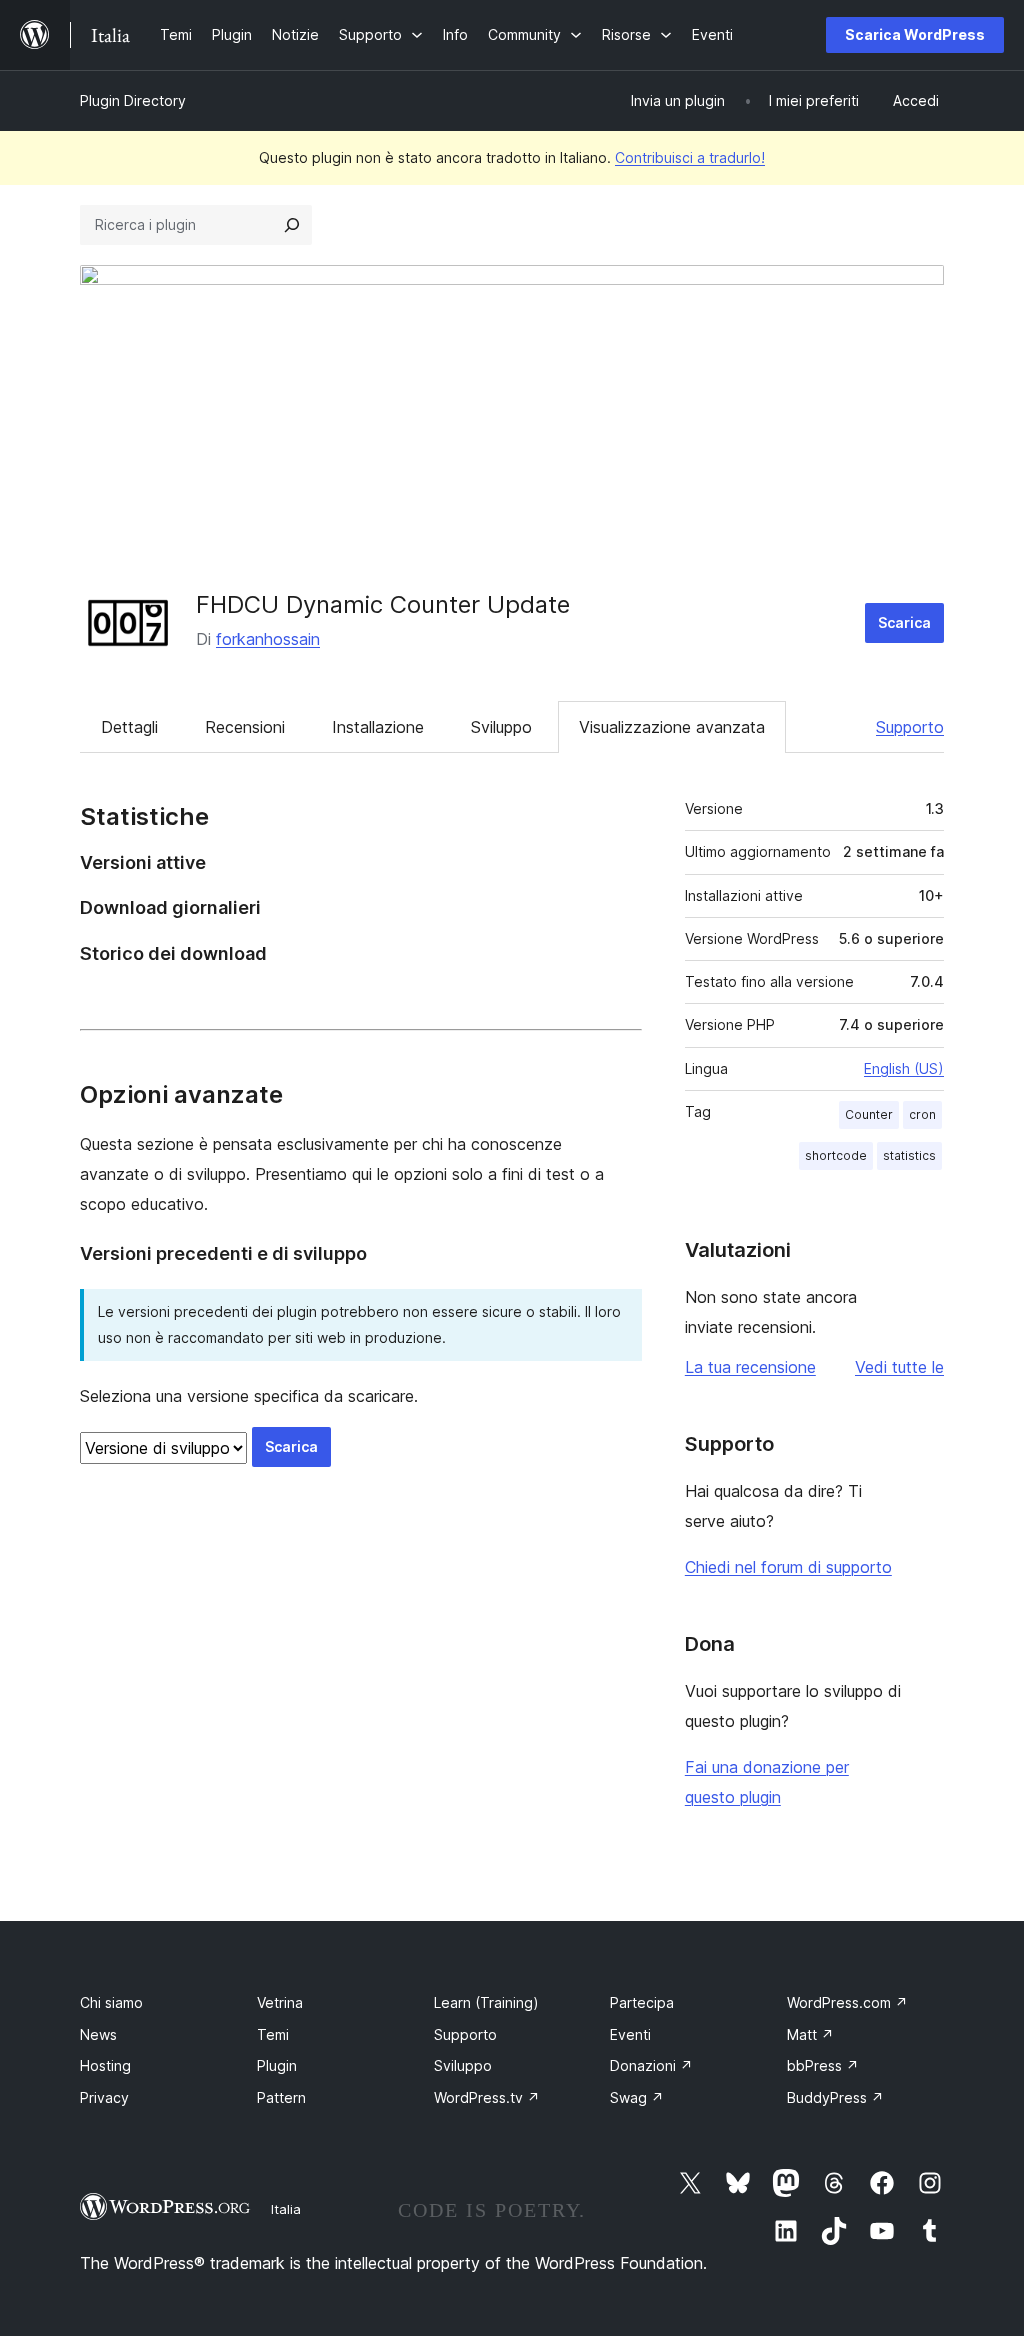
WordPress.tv (487, 2097)
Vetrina (280, 2002)
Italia (286, 2209)
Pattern (281, 2097)
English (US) (904, 1068)
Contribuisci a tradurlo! (690, 157)
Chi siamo (111, 2002)
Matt (810, 2034)
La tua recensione (750, 1367)
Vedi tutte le (899, 1367)
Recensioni (245, 727)
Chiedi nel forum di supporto (788, 1567)
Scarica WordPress (915, 34)
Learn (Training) (486, 2002)
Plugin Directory (133, 100)
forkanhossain (268, 639)
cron (922, 1114)
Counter (869, 1114)
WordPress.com (847, 2002)
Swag (637, 2097)
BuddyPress (835, 2097)
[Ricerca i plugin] (292, 225)
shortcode (836, 1155)
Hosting (105, 2065)
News (98, 2034)
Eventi (630, 2034)
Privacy (104, 2097)
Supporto (910, 727)
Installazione (378, 727)
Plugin (277, 2065)
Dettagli (129, 727)
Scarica (904, 622)
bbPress (823, 2065)
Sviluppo (501, 727)
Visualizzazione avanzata (672, 727)
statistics (909, 1155)
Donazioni (651, 2065)
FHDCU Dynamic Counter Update (383, 604)
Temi (273, 2034)
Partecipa (642, 2002)
